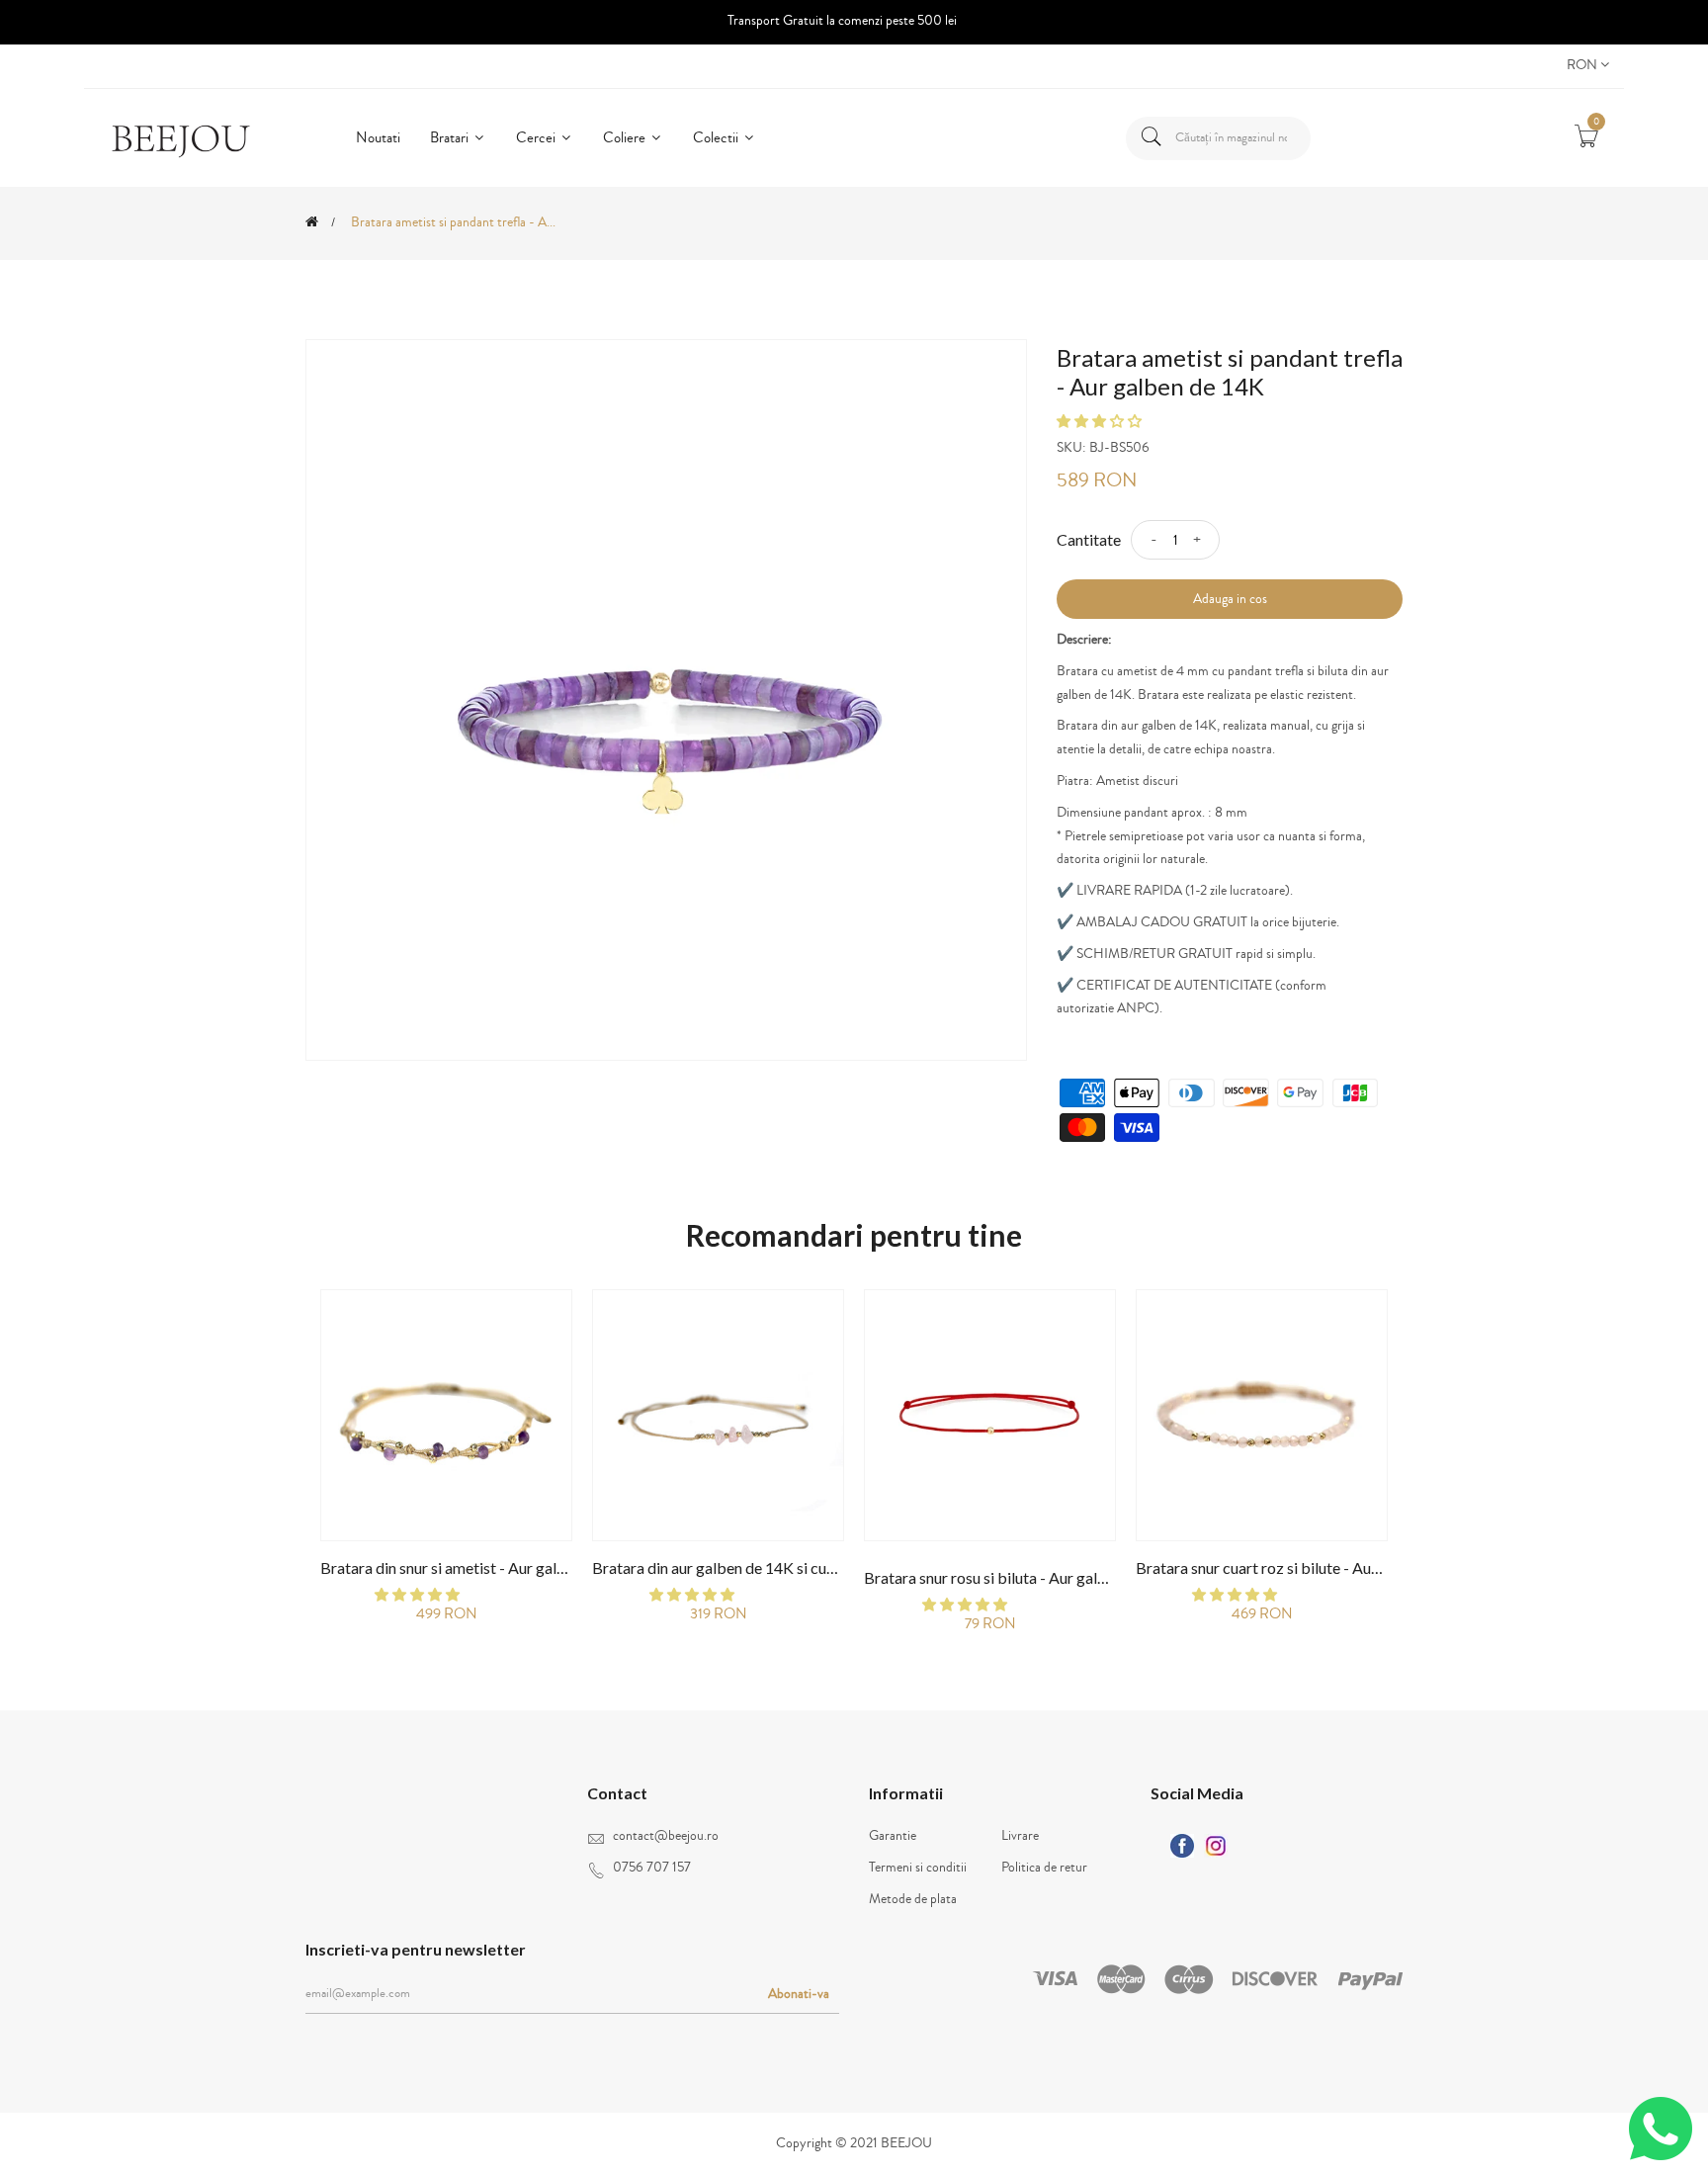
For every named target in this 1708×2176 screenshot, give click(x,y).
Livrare (1020, 1836)
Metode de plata (913, 1899)
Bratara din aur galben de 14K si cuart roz (732, 1567)
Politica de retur (1044, 1868)
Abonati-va (799, 1994)
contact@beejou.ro (666, 1836)
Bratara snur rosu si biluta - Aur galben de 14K (1019, 1577)
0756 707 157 (652, 1868)
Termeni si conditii (918, 1868)
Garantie (893, 1836)
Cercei (537, 138)
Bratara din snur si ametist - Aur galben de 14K (477, 1567)
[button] (1101, 422)
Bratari (451, 138)
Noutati (378, 138)
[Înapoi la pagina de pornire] (312, 222)
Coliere (626, 138)
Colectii (717, 138)
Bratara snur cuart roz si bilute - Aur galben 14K (1297, 1567)
